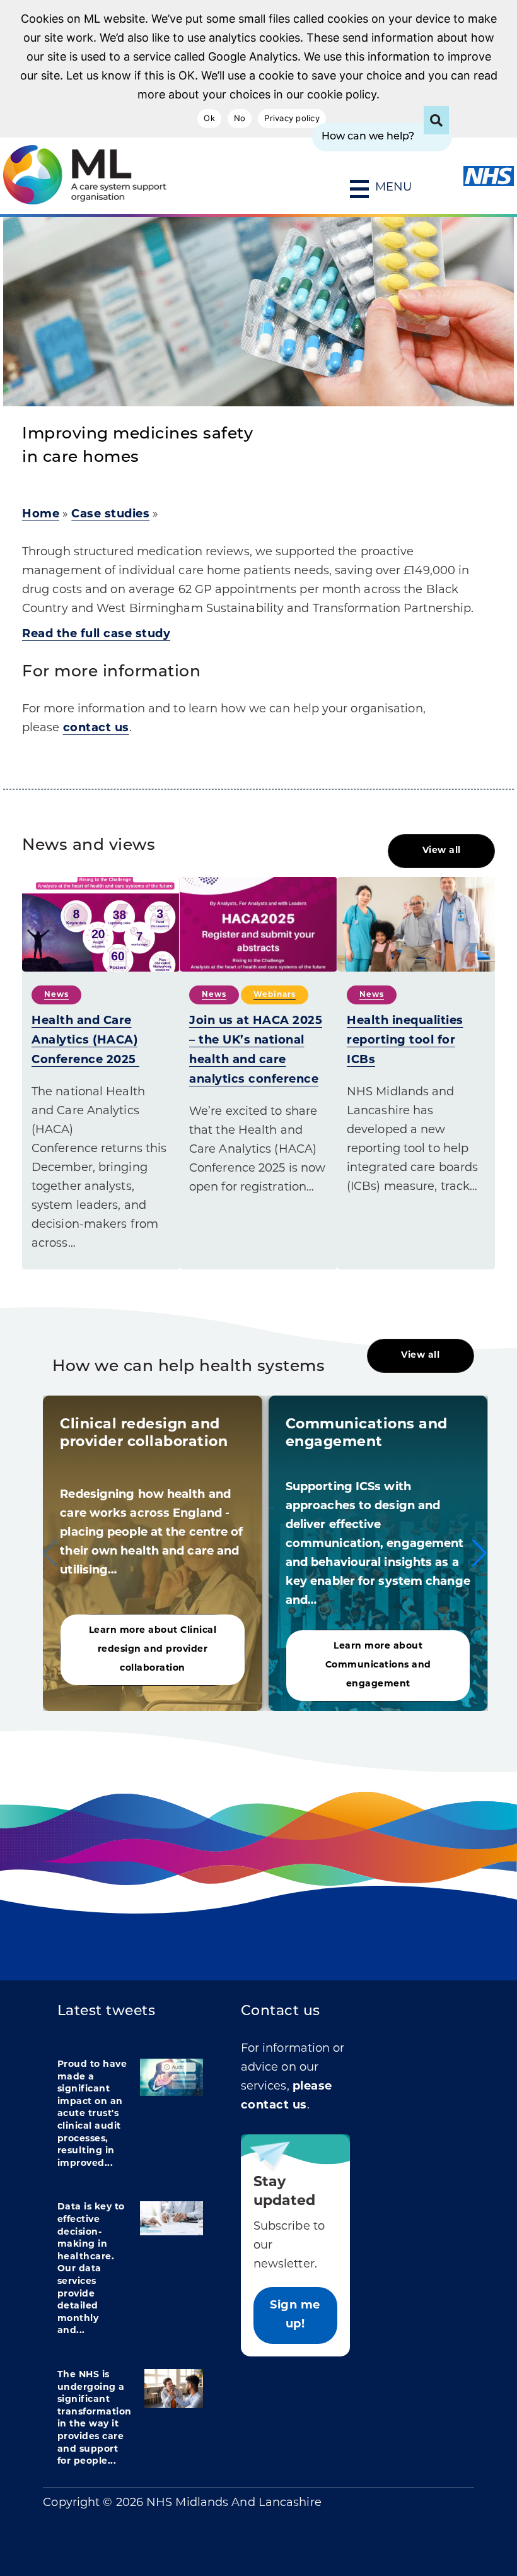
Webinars (275, 995)
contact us (96, 729)
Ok (209, 118)
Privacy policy (292, 118)
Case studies (110, 515)
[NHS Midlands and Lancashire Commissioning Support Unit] (42, 175)
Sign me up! (295, 2315)
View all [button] (442, 851)
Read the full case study (96, 635)
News (56, 995)
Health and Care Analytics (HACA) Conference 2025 (85, 1041)
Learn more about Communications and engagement (378, 1665)
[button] (479, 1553)
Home (41, 515)
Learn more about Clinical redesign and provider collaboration (153, 1650)
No (240, 118)
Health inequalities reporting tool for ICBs (405, 1041)
